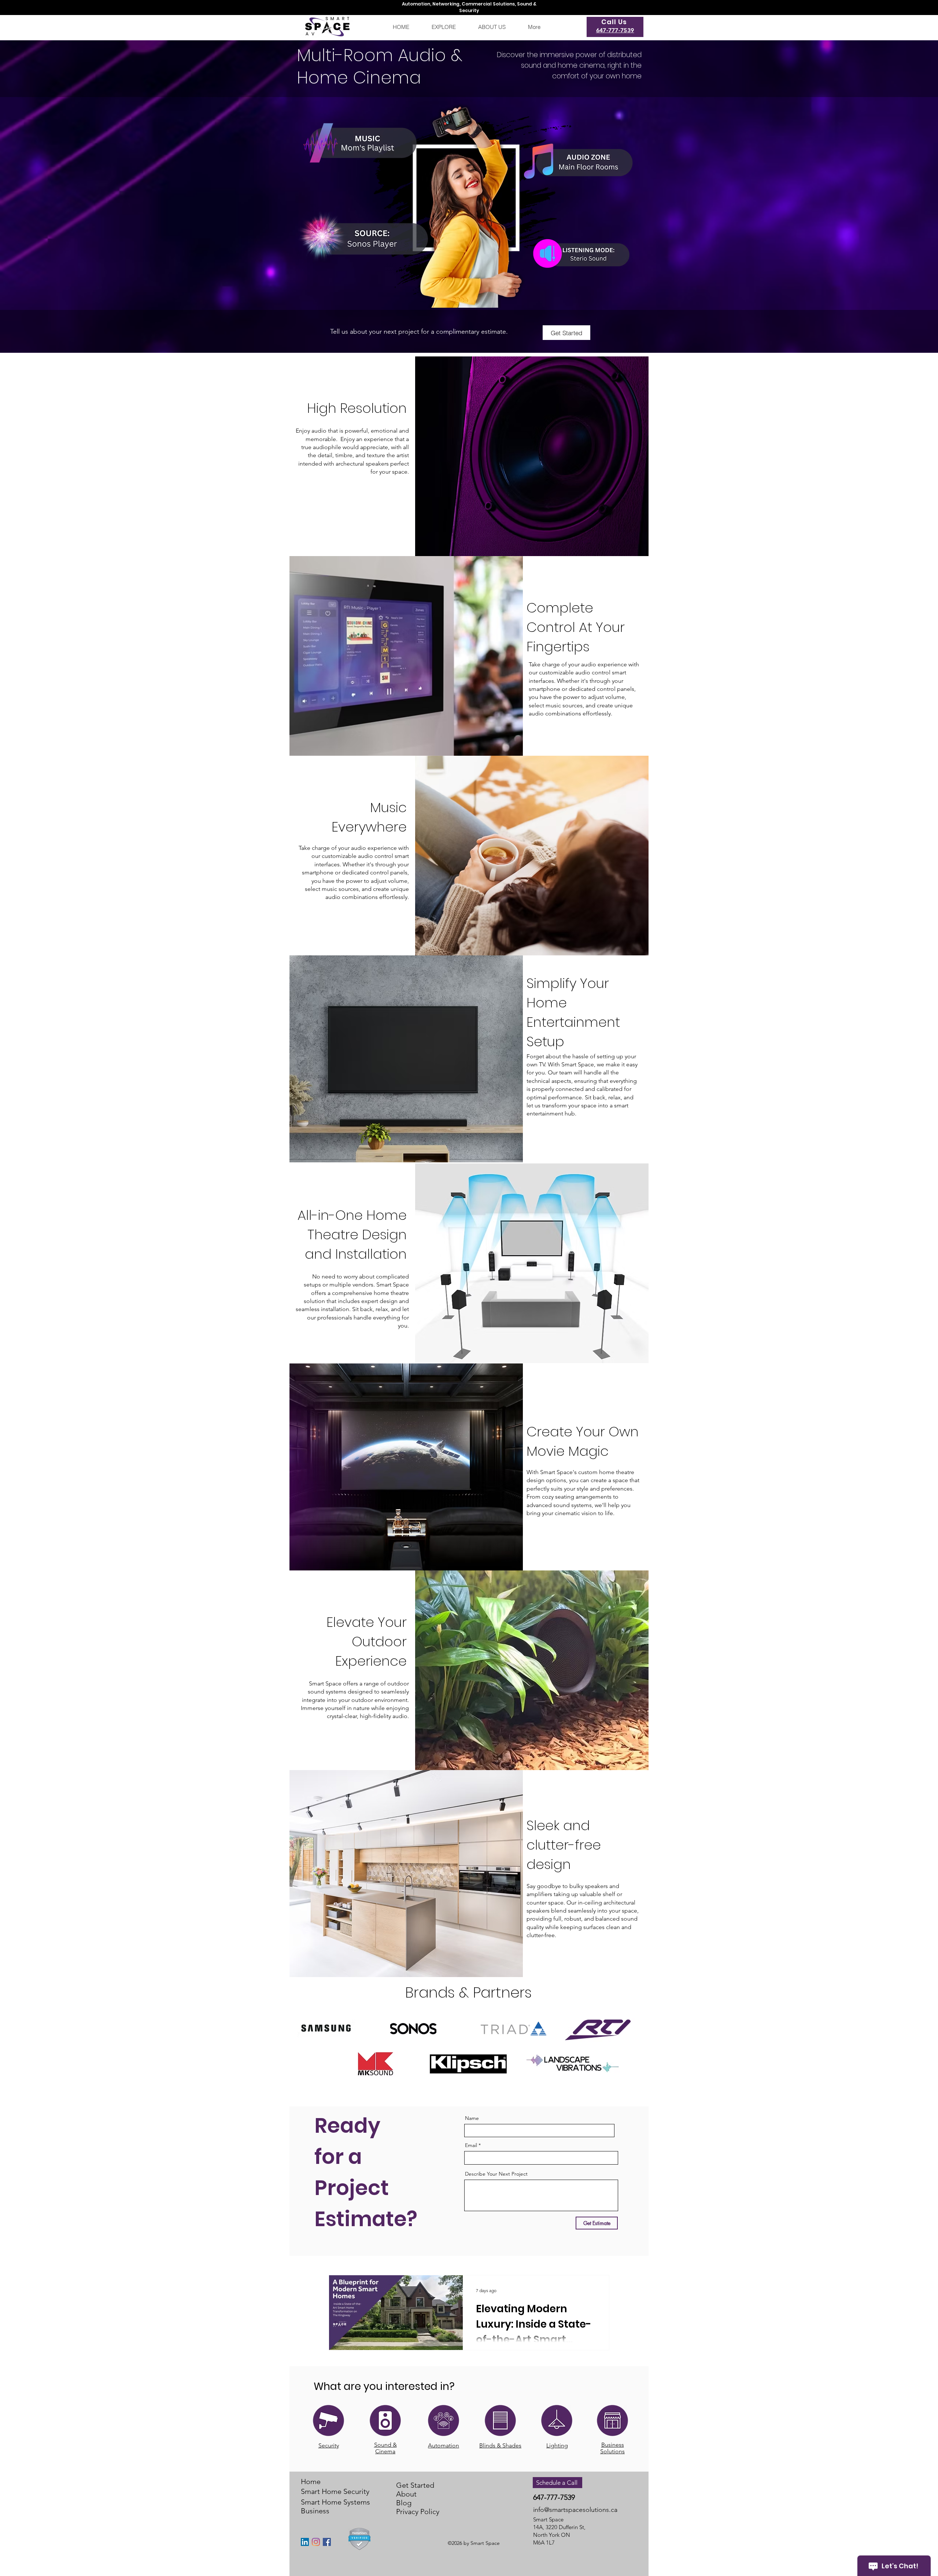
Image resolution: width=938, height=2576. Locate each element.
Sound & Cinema (385, 2448)
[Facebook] (327, 2542)
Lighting (557, 2445)
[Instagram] (316, 2542)
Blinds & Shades (500, 2445)
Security (329, 2445)
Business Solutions (612, 2448)
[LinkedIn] (305, 2542)
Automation (444, 2445)
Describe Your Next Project (496, 2174)
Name (472, 2118)
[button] (444, 27)
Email (471, 2145)
